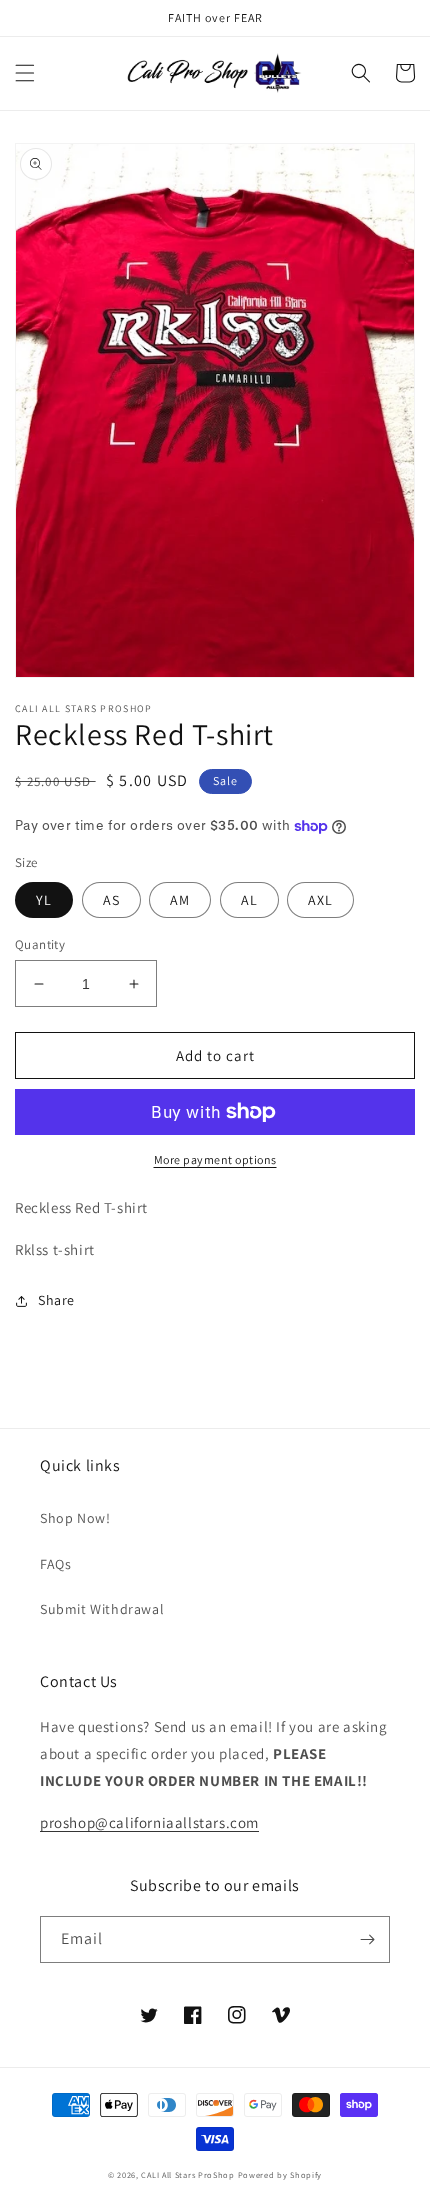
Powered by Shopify (280, 2174)
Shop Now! (75, 1518)
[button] (25, 73)
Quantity (40, 944)
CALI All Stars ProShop (187, 2174)
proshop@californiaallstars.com (149, 1822)
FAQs (55, 1564)
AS (111, 900)
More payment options (215, 1159)
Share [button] (56, 1300)
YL (44, 900)
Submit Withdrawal (102, 1609)
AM (180, 900)
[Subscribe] (367, 1939)
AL (249, 900)
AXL (320, 900)
